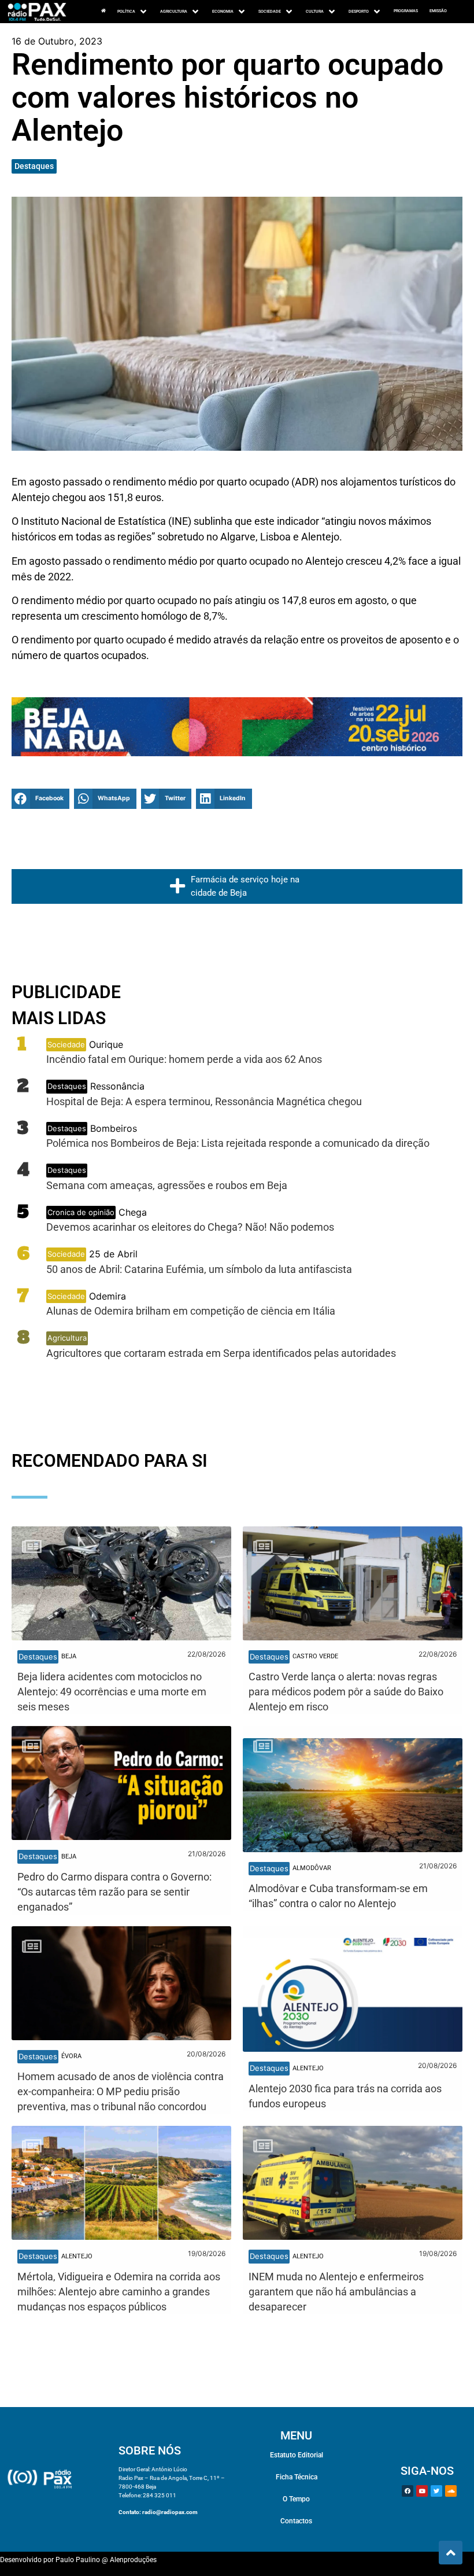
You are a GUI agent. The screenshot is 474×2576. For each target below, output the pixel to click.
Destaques (34, 166)
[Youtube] (422, 2491)
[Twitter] (436, 2491)
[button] (40, 799)
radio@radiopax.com (170, 2512)
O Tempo (296, 2499)
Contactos (296, 2521)
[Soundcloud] (451, 2491)
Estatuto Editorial (297, 2455)
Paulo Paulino (78, 2560)
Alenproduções (133, 2560)
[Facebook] (408, 2491)
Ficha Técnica (297, 2477)
